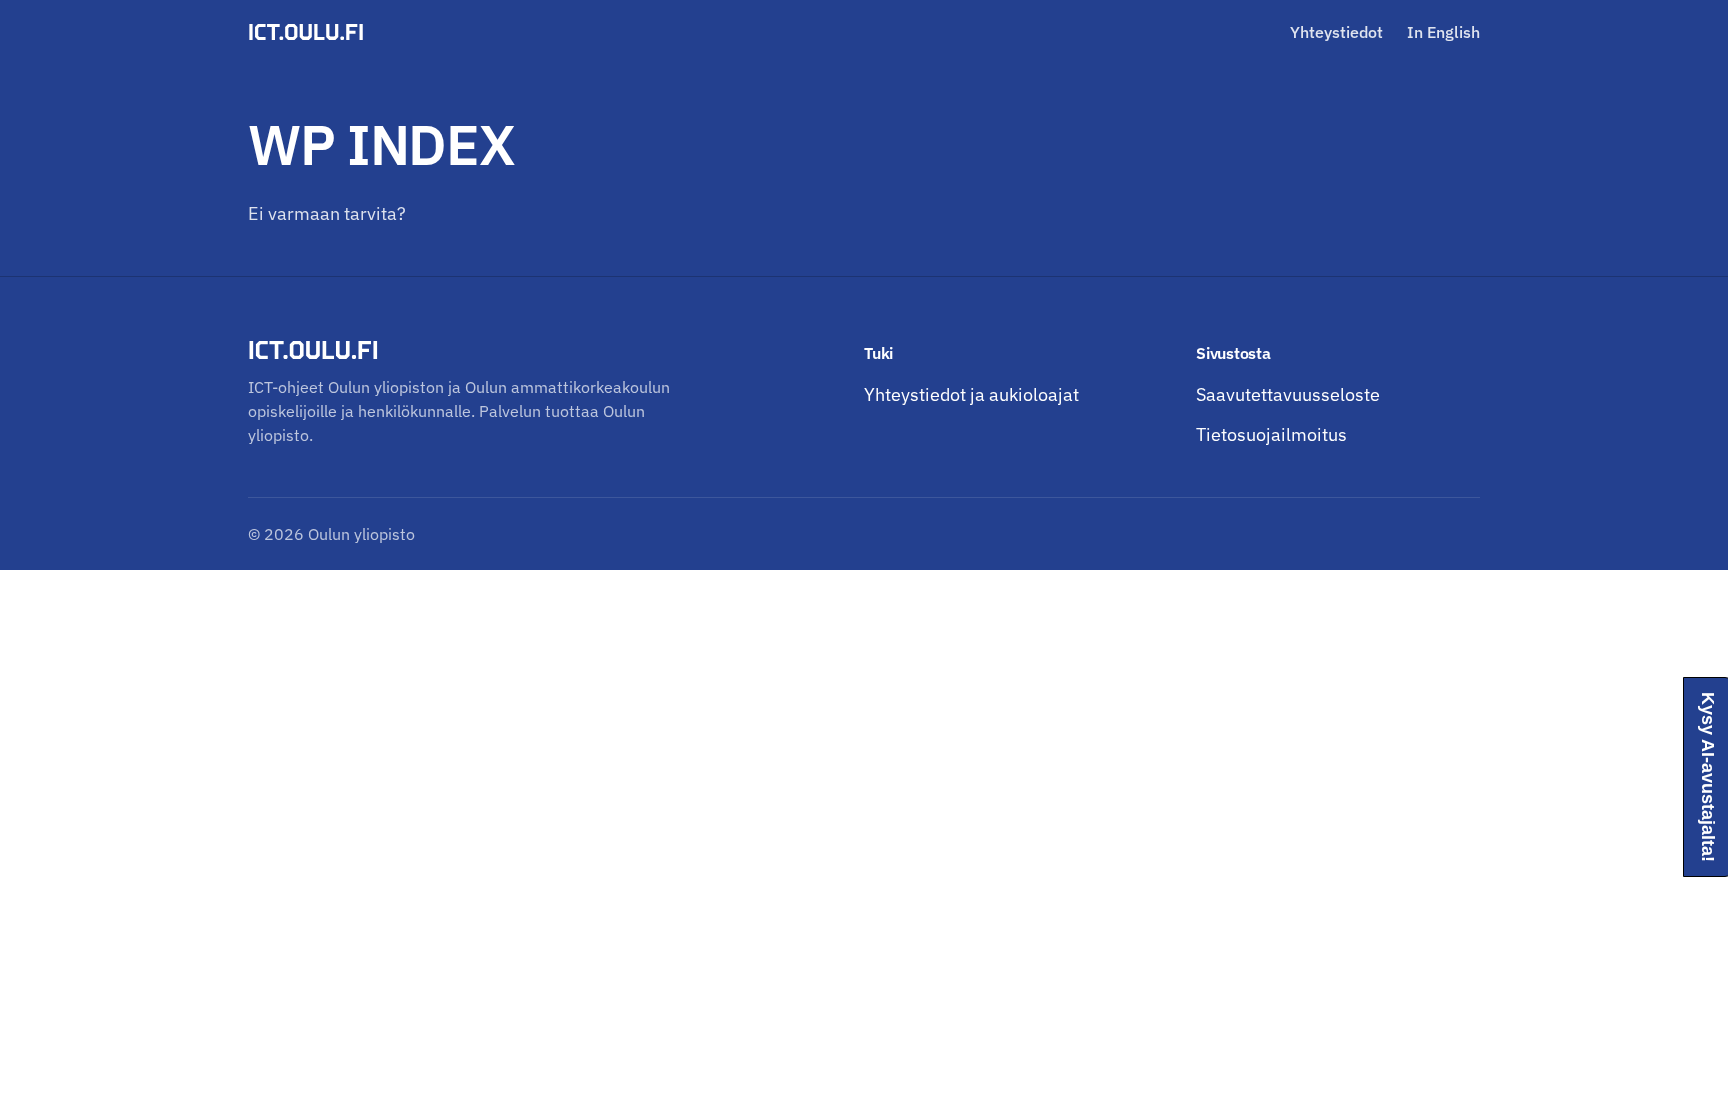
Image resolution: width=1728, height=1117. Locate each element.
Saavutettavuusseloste (1288, 394)
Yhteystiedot (1336, 32)
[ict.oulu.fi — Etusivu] (309, 32)
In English (1443, 32)
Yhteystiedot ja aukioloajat (971, 394)
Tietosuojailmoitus (1271, 434)
